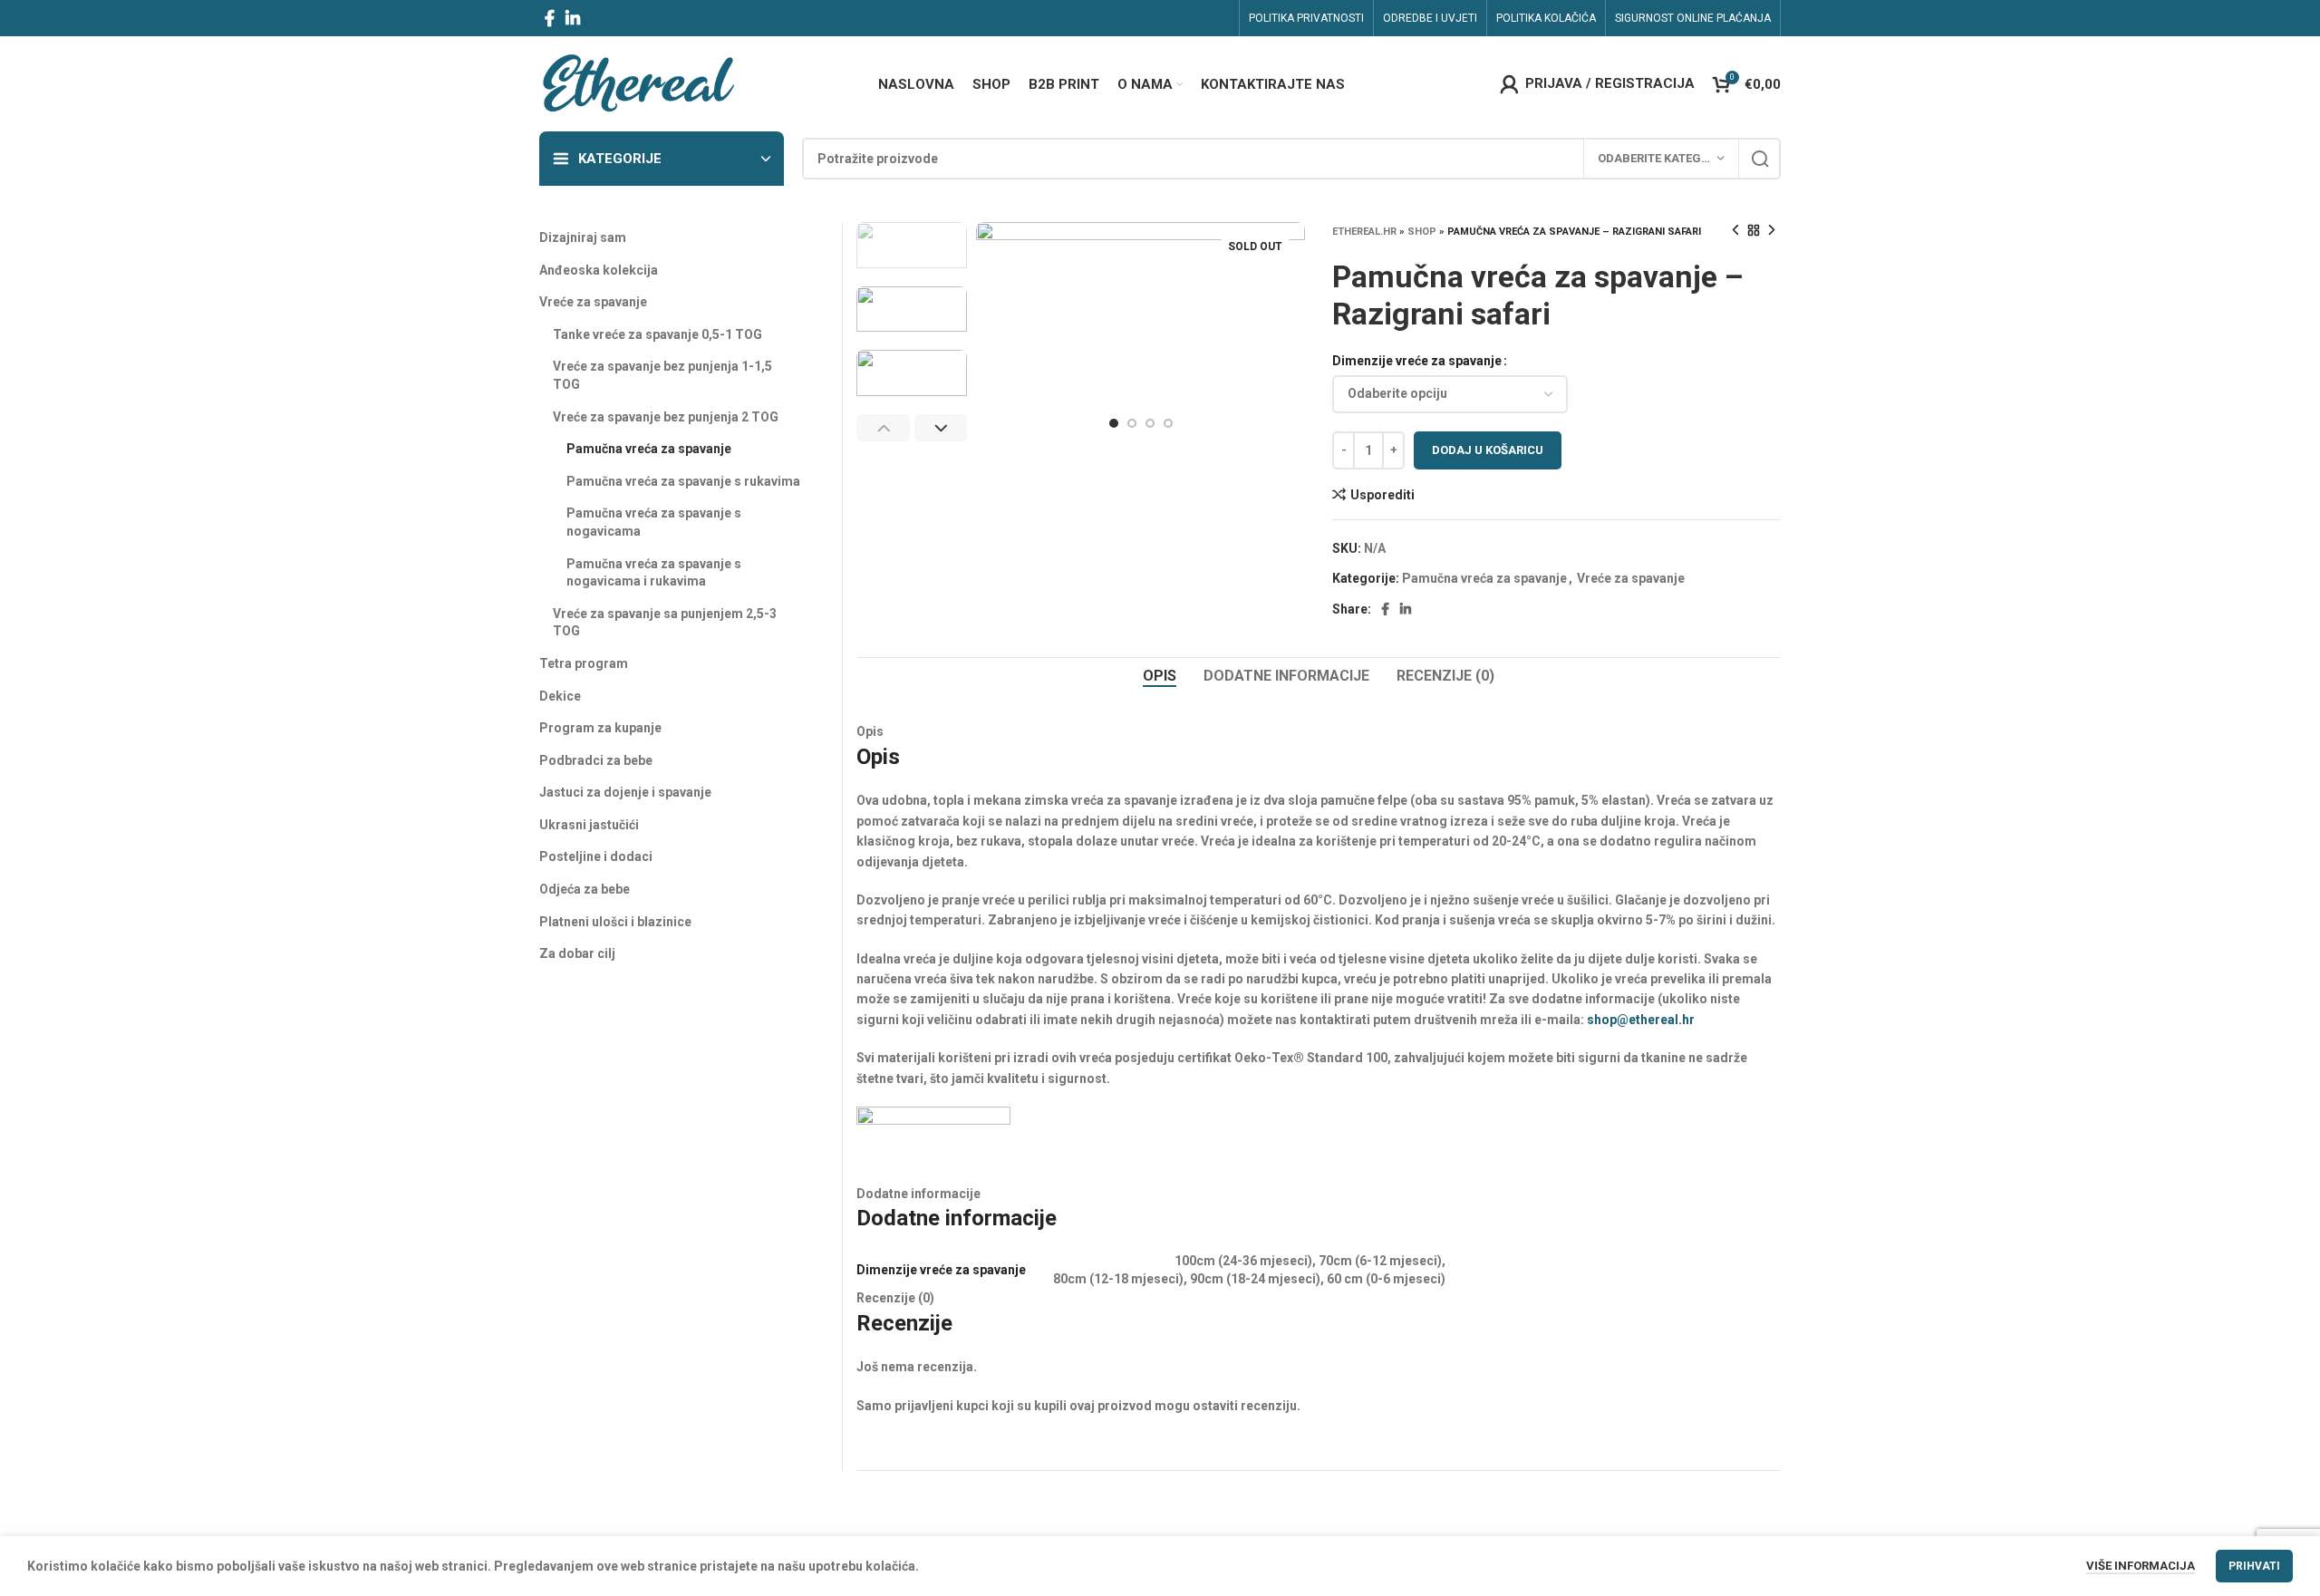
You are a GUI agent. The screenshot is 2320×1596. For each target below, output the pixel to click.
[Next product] (1772, 231)
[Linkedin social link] (573, 18)
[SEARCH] (1760, 159)
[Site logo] (638, 82)
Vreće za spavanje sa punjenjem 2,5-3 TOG (665, 623)
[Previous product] (1735, 231)
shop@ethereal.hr (1641, 1020)
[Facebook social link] (550, 18)
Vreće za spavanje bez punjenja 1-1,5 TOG (662, 375)
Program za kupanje (600, 728)
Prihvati (2254, 1566)
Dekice (560, 696)
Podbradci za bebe (596, 760)
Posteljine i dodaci (596, 856)
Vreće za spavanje (1631, 578)
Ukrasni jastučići (589, 825)
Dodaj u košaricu (1488, 450)
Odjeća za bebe (585, 889)
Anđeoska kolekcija (599, 270)
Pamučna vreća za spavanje (1484, 578)
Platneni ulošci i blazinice (615, 922)
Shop (1422, 232)
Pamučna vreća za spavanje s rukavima (683, 481)
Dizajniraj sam (583, 237)
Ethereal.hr (1364, 232)
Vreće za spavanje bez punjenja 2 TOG (666, 417)
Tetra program (584, 663)
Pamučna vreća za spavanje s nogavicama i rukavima (654, 573)
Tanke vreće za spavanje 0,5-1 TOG (657, 334)
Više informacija (2141, 1566)
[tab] (1160, 676)
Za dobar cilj (577, 953)
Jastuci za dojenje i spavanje (625, 792)
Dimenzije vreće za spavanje (1417, 361)
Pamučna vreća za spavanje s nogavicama (654, 522)
